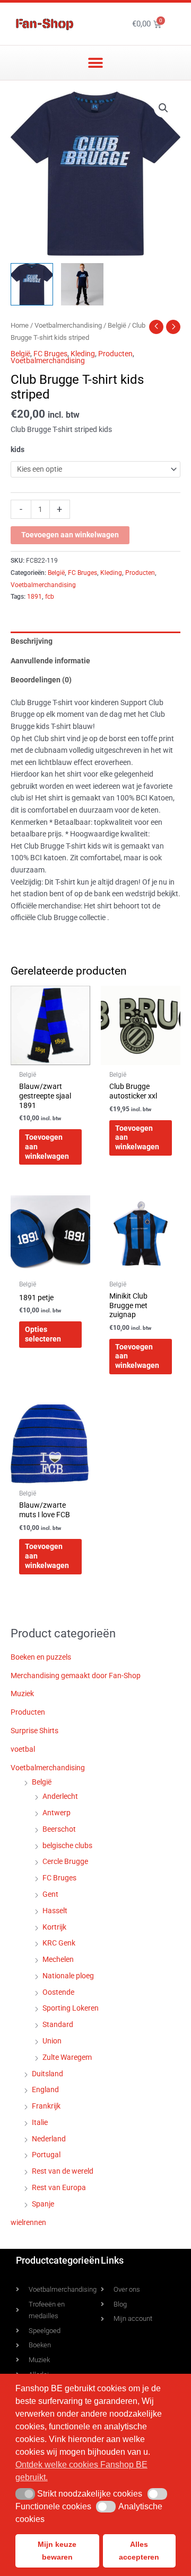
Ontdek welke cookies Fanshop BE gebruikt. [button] (81, 2471)
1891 (34, 597)
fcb (50, 597)
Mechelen (58, 1959)
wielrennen (28, 2222)
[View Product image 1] (32, 284)
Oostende (58, 1992)
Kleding (83, 354)
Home (20, 325)
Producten (115, 354)
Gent (50, 1894)
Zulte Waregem (67, 2057)
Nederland (49, 2139)
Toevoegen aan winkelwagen (70, 535)
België (117, 325)
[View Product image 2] (82, 284)
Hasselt (55, 1911)
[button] (96, 63)
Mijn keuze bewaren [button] (57, 2551)
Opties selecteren (43, 1334)
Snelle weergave (51, 1057)
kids (18, 449)
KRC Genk (59, 1943)
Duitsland (47, 2074)
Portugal (46, 2155)
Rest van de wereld (63, 2171)
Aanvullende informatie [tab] (50, 661)
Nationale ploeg (68, 1976)
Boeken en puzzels (41, 1657)
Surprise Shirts (34, 1731)
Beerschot (59, 1829)
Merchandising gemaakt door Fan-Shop (76, 1676)
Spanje (43, 2204)
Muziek (22, 1694)
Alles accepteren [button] (139, 2551)
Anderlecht (60, 1796)
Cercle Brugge (65, 1861)
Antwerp (57, 1813)
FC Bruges (50, 354)
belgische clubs (67, 1845)
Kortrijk (54, 1927)
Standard (58, 2024)
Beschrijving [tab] (32, 641)
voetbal (23, 1749)
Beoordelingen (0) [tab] (41, 680)
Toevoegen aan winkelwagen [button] (47, 1147)
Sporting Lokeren (71, 2008)
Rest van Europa (59, 2187)
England (45, 2089)
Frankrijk (46, 2106)
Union (52, 2041)
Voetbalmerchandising (68, 325)
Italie (40, 2122)
